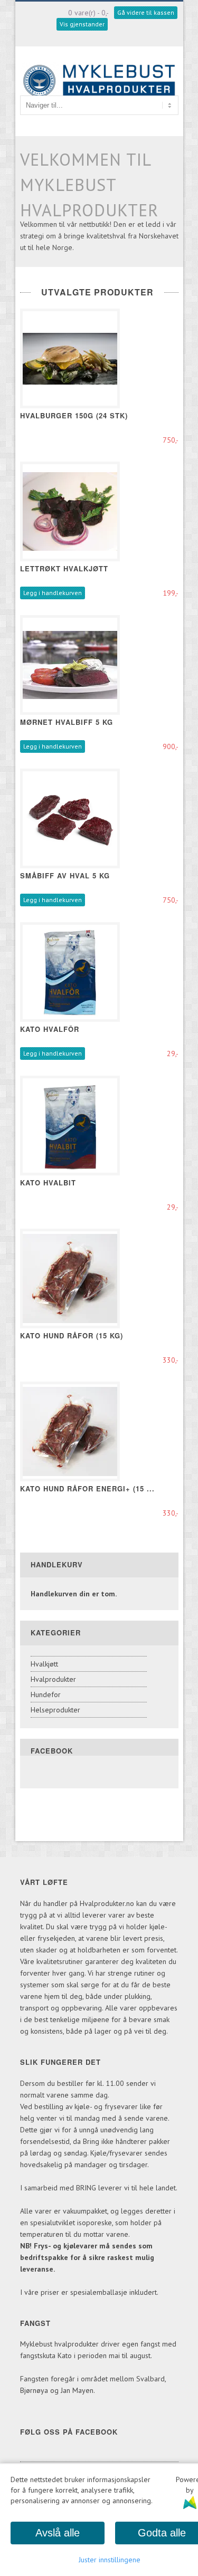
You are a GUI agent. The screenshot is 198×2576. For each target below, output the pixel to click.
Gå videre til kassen (146, 12)
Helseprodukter (55, 1710)
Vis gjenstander (82, 24)
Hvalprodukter (53, 1679)
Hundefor (46, 1694)
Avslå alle (58, 2533)
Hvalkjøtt (44, 1664)
